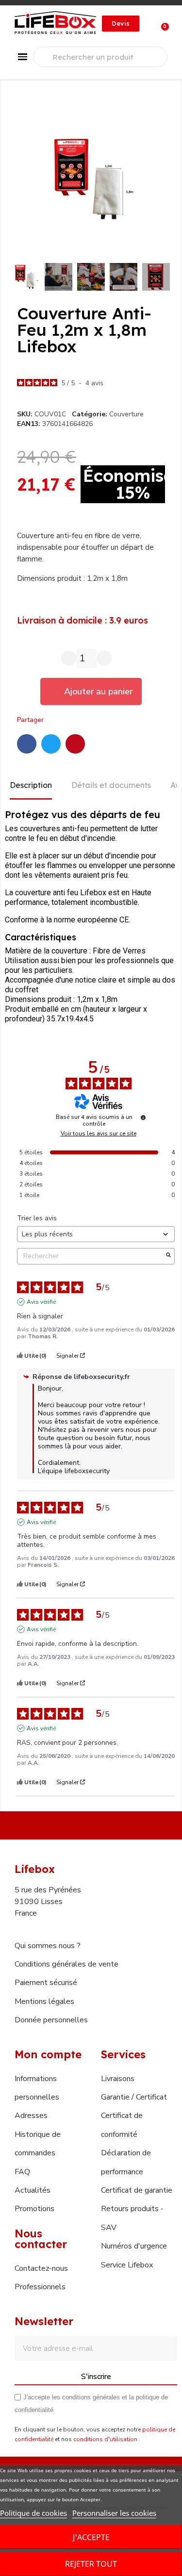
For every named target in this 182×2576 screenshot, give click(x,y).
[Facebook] (27, 744)
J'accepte (91, 2537)
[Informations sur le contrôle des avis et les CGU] (143, 1117)
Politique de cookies (33, 2513)
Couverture (126, 414)
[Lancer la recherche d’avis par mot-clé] (168, 1256)
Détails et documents (111, 785)
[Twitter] (51, 744)
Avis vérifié (41, 1302)
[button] (121, 24)
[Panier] (160, 24)
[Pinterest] (75, 744)
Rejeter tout (91, 2564)
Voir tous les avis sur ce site (99, 1133)
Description (31, 785)
